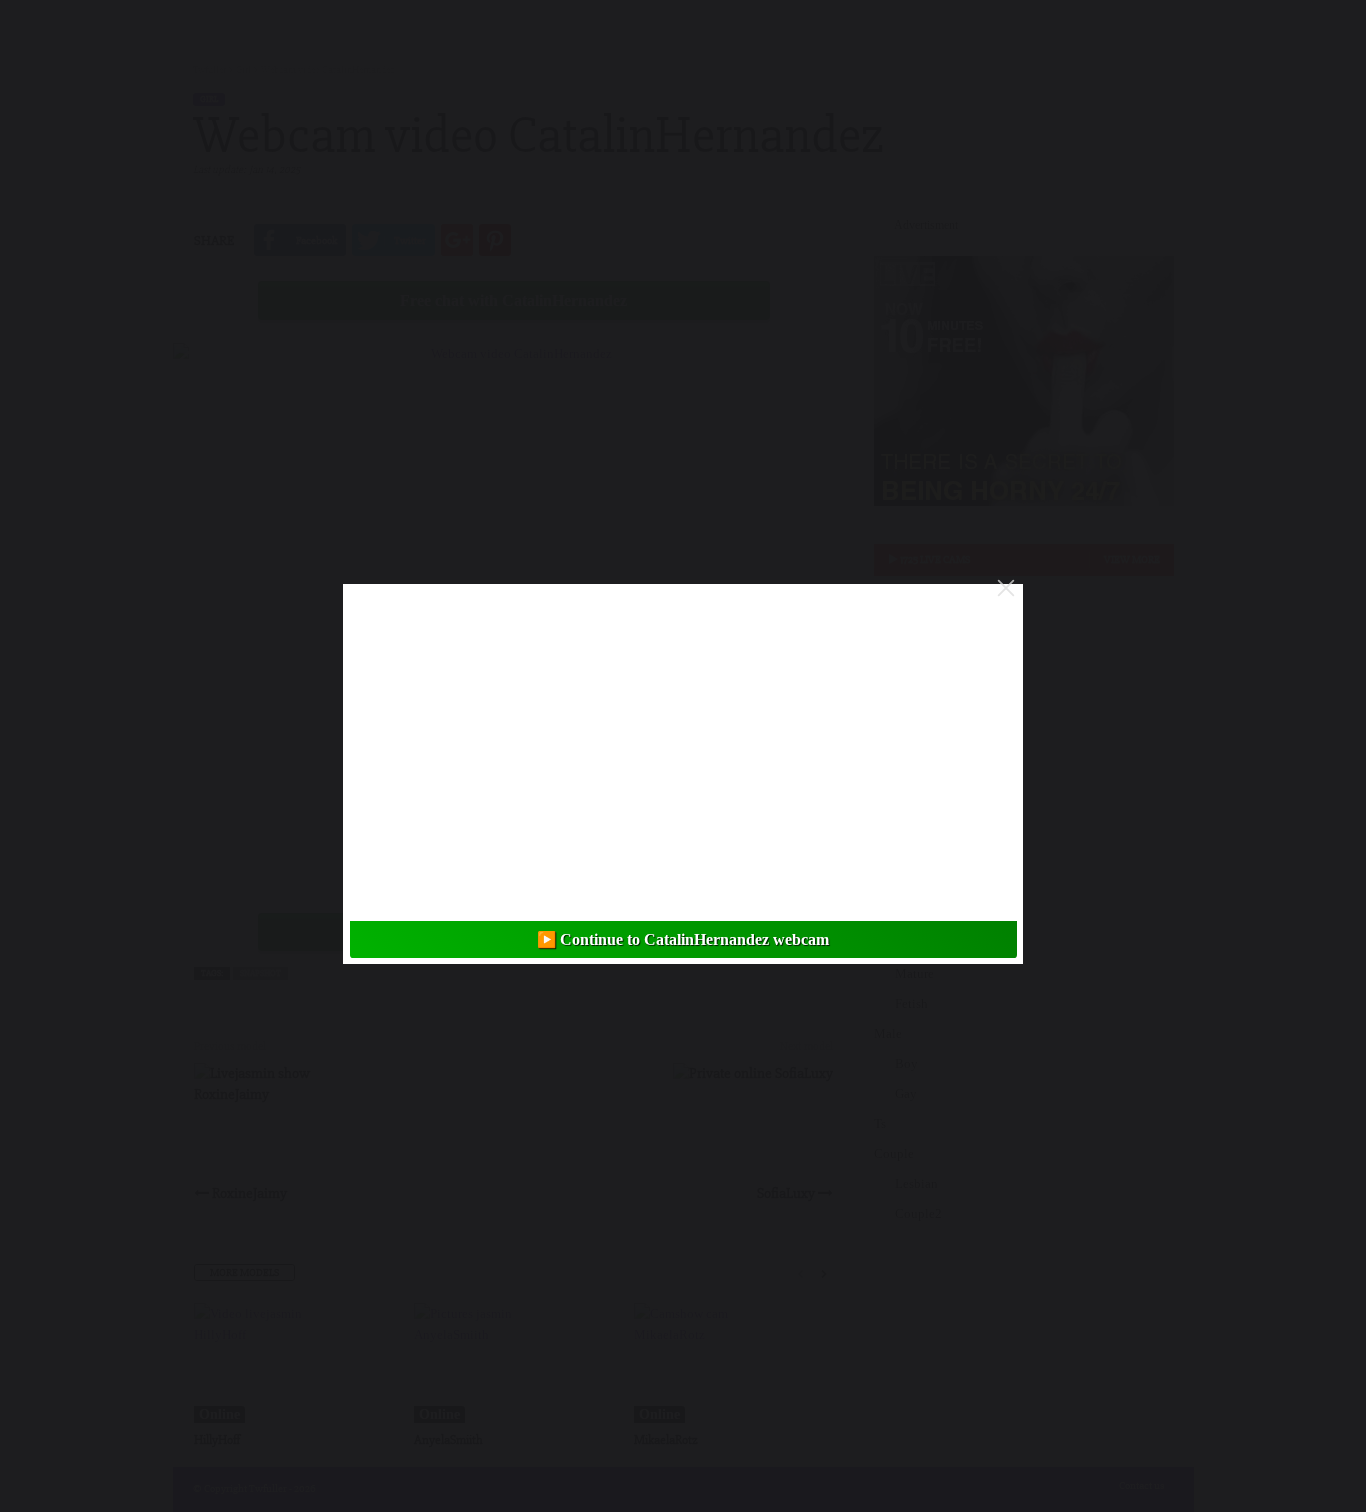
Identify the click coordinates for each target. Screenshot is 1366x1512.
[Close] (1006, 588)
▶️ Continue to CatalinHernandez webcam (683, 939)
